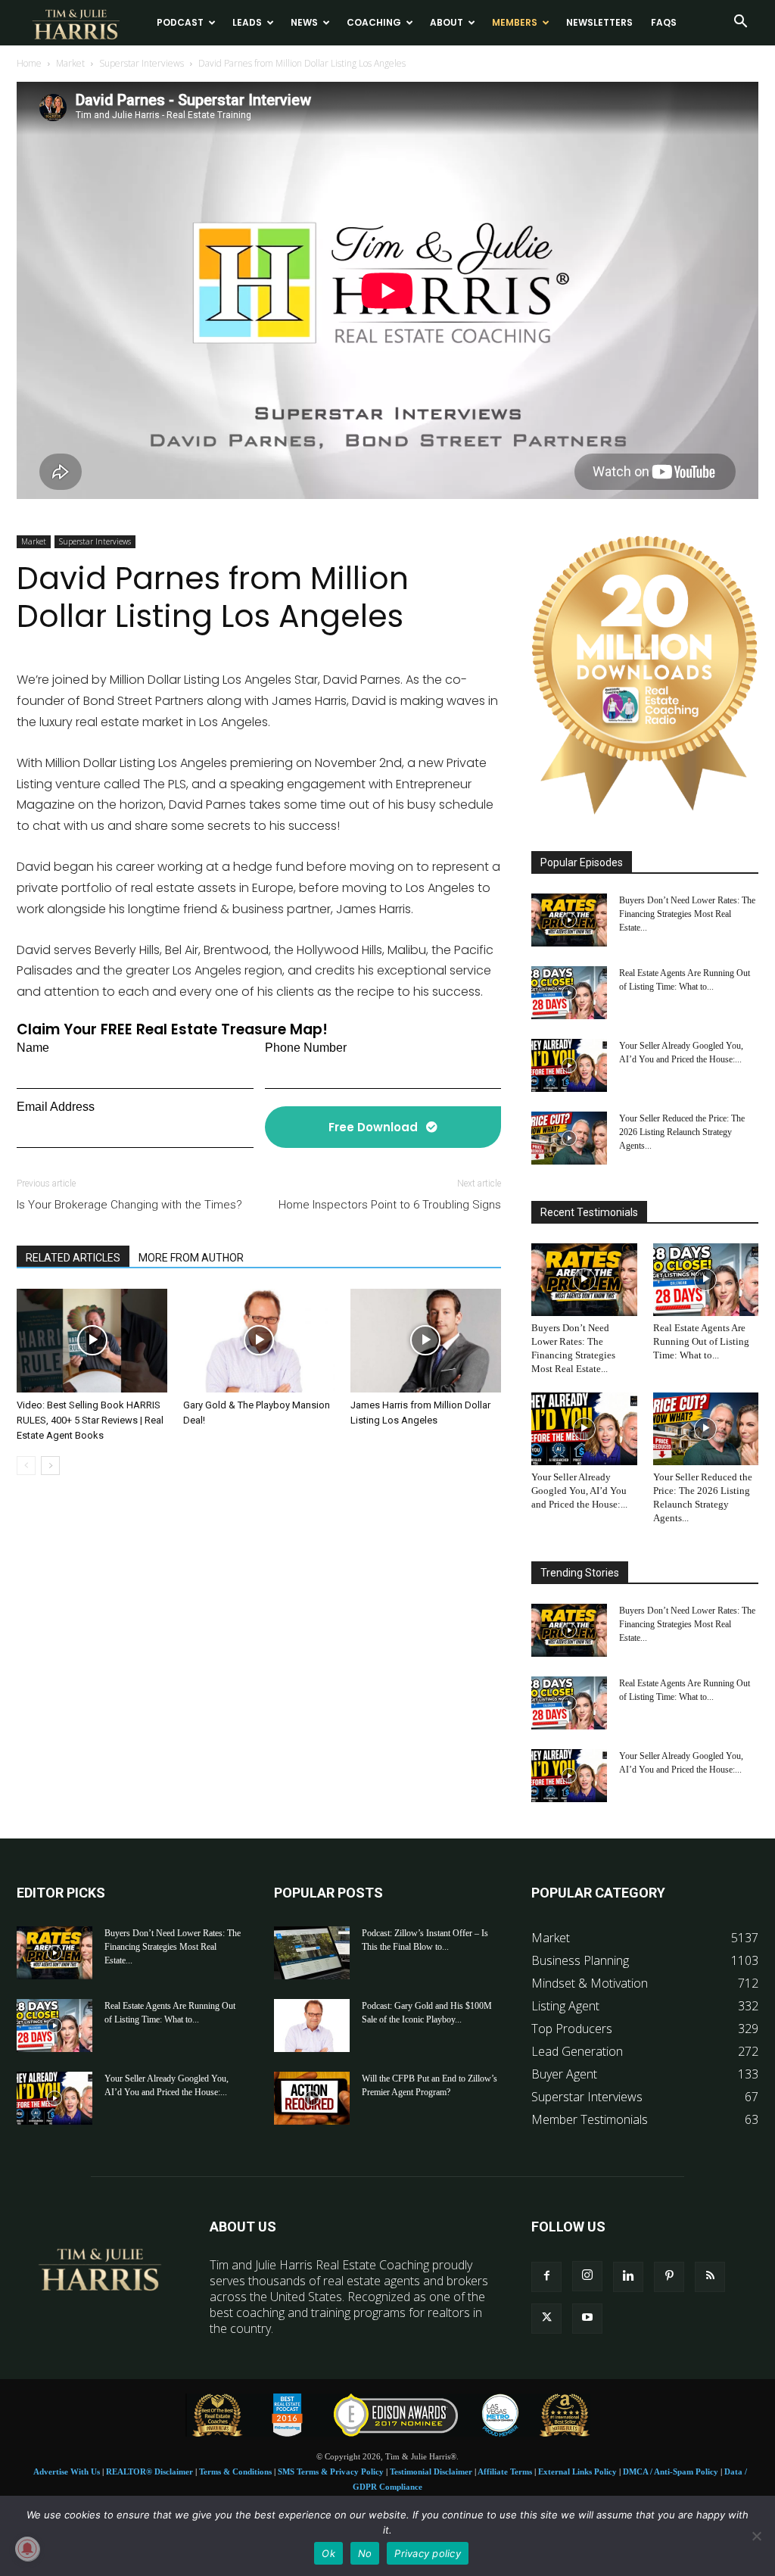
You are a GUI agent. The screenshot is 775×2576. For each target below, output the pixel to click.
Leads (247, 22)
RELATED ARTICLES (73, 1258)
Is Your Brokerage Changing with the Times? (129, 1205)
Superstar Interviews (142, 63)
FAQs (664, 22)
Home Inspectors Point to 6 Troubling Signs (390, 1205)
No (365, 2553)
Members (515, 22)
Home (29, 63)
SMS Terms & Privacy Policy (331, 2472)
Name (33, 1048)
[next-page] (50, 1466)
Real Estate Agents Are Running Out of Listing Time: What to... (701, 1341)
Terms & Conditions (235, 2472)
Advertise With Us (67, 2472)
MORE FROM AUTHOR (191, 1258)
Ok (328, 2553)
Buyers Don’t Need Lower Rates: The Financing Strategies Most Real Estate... (687, 914)
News (304, 22)
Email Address (56, 1107)
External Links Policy (577, 2472)
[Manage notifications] (27, 2549)
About (447, 22)
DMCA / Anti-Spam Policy (671, 2472)
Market (70, 63)
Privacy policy (428, 2553)
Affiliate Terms (505, 2472)
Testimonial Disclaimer (431, 2472)
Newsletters (599, 22)
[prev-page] (26, 1466)
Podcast (180, 22)
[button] (740, 23)
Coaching (374, 22)
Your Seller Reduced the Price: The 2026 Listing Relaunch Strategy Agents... (682, 1132)
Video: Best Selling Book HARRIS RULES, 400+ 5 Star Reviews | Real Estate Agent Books (90, 1420)
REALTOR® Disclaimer (149, 2472)
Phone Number (306, 1048)
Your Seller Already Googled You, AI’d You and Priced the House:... (579, 1491)
